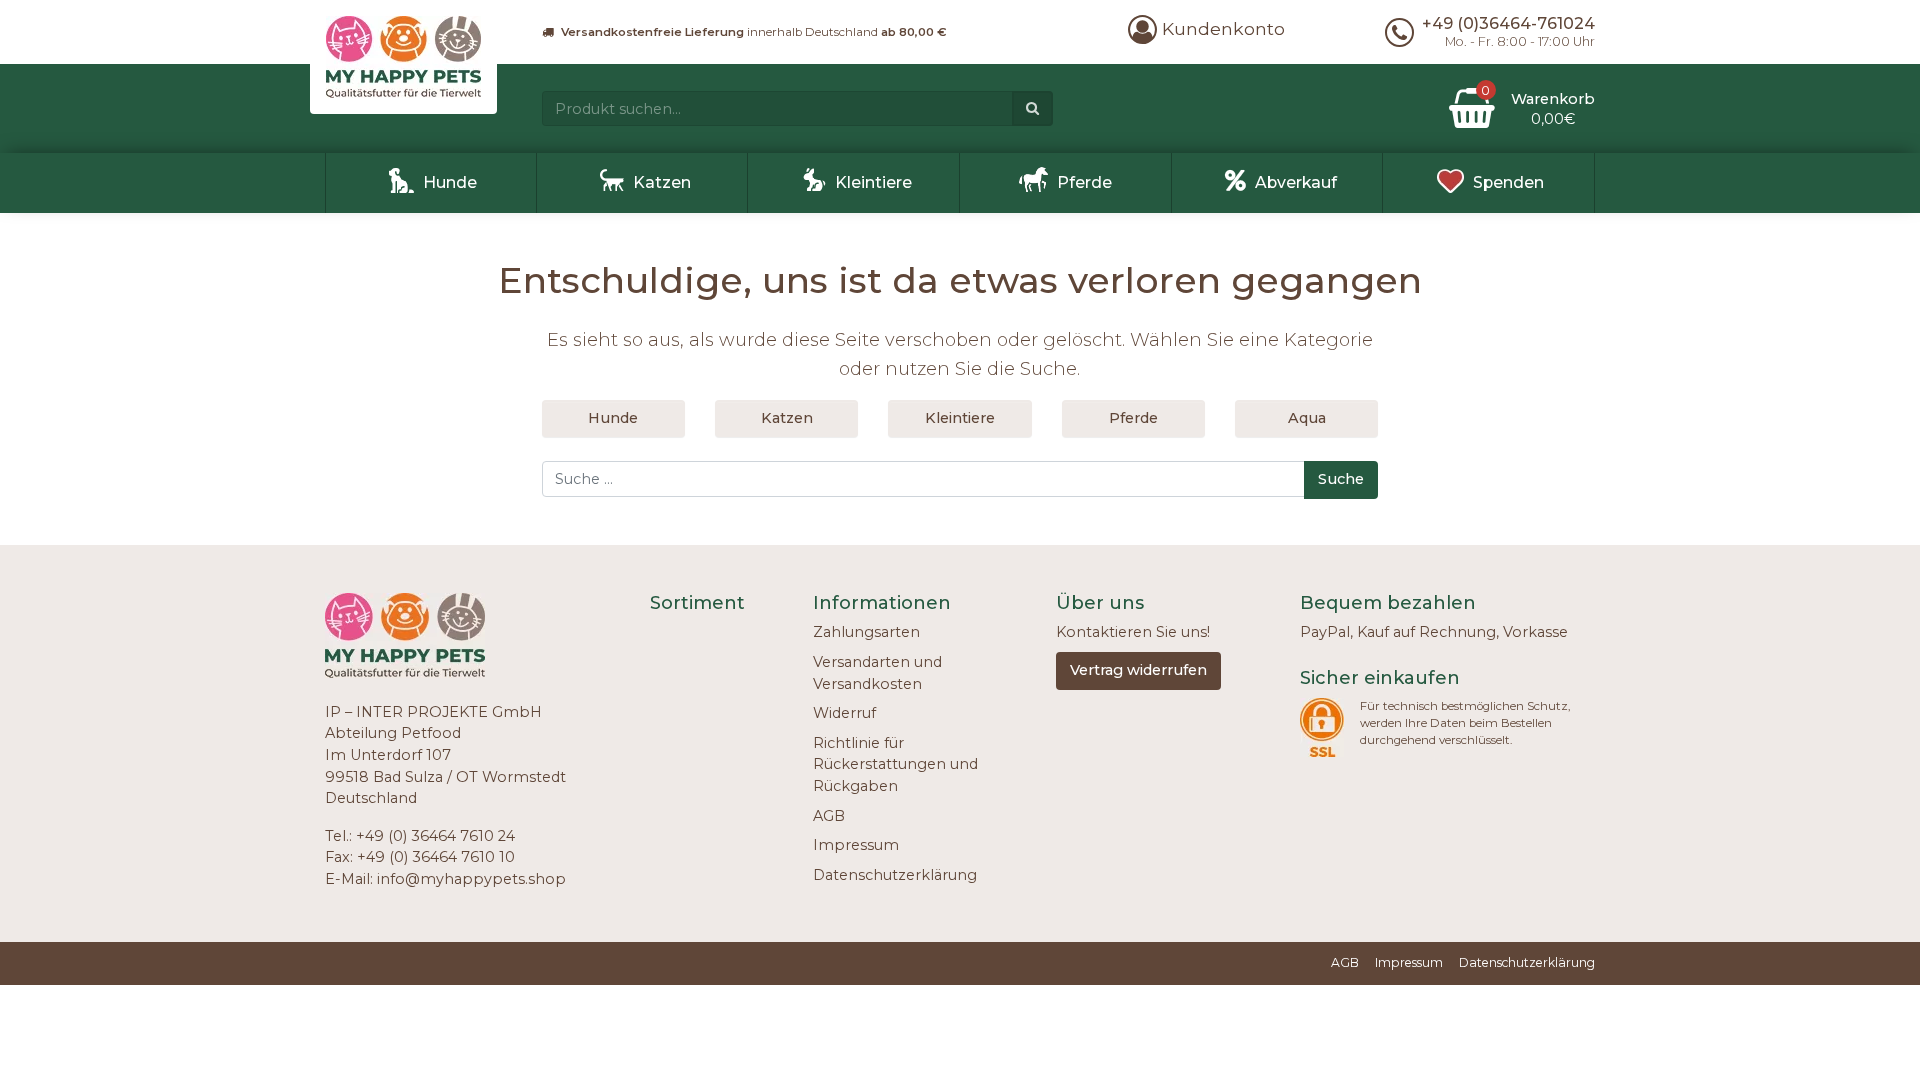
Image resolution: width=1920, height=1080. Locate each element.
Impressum (856, 845)
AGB (829, 816)
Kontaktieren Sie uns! (1133, 632)
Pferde (1084, 182)
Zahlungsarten (866, 632)
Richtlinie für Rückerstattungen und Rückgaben (895, 764)
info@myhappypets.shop (471, 879)
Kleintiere (873, 182)
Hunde (450, 182)
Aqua (1307, 418)
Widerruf (844, 713)
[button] (1206, 28)
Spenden (1508, 182)
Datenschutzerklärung (895, 875)
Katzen (662, 182)
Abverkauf (1296, 182)
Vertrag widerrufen (1138, 670)
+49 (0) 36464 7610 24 (435, 836)
